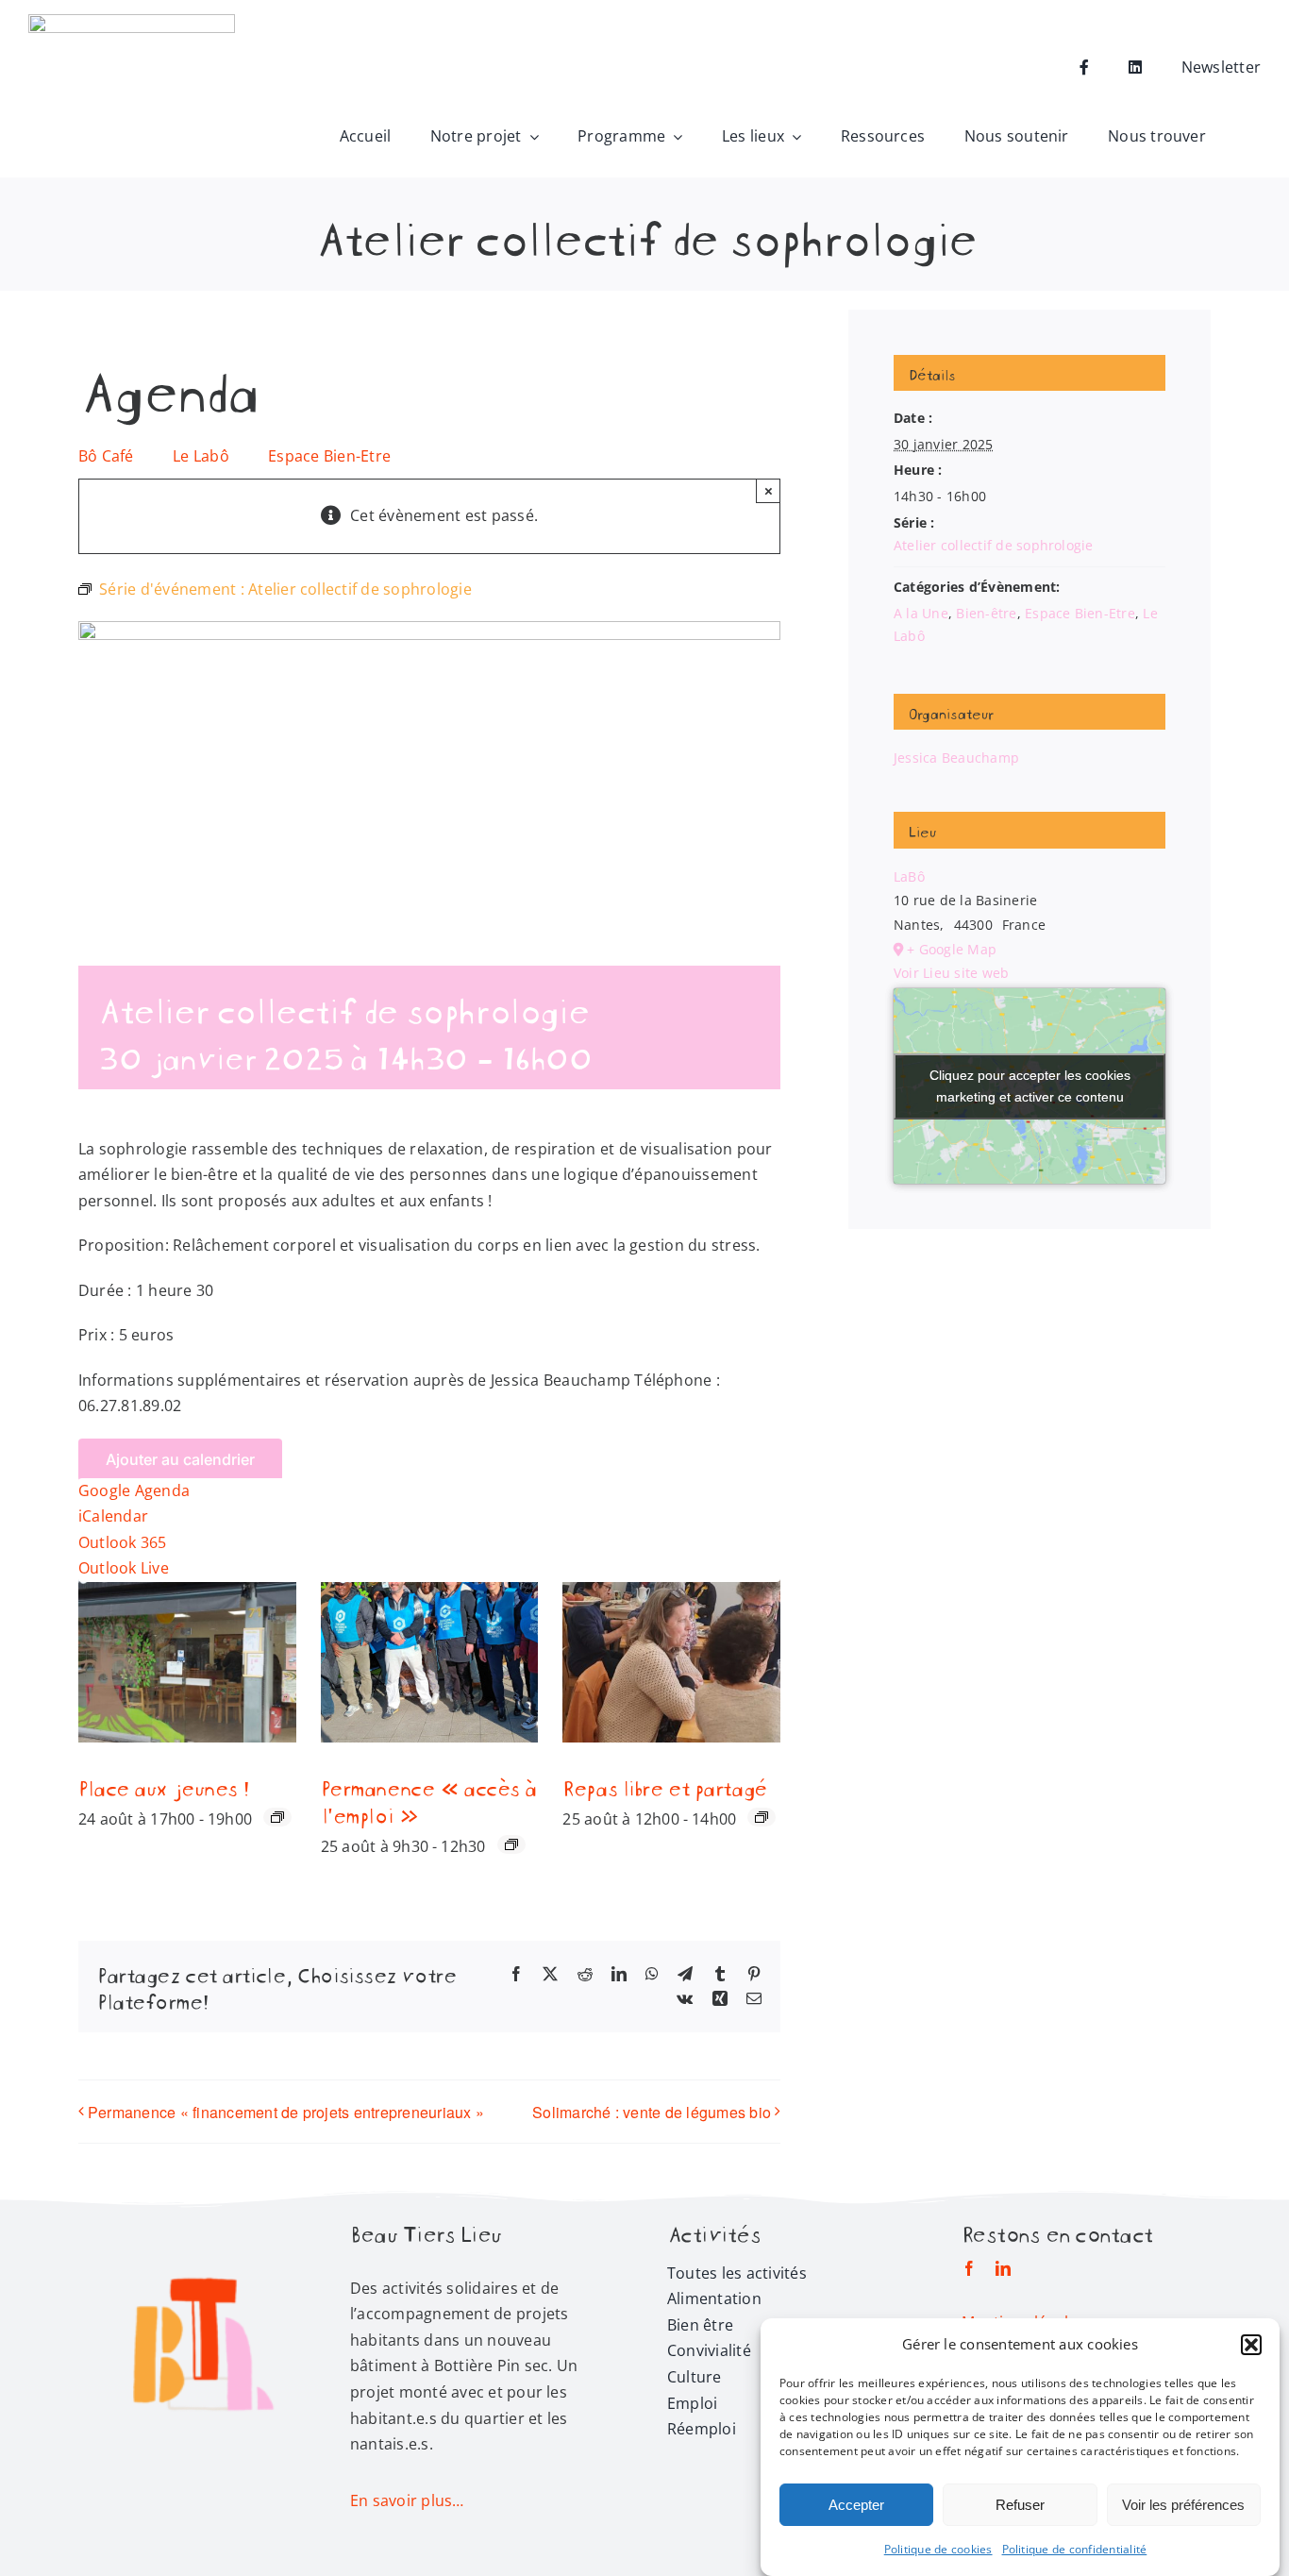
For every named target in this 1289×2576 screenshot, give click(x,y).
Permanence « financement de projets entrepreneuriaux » (286, 2112)
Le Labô (201, 456)
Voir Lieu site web (951, 973)
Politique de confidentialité (1075, 2549)
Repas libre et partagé (664, 1786)
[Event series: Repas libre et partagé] (762, 1817)
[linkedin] (1003, 2268)
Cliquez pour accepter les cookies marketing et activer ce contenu (1030, 1086)
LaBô (909, 876)
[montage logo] (132, 22)
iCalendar (113, 1516)
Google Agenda (134, 1490)
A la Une (921, 613)
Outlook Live (124, 1568)
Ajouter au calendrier (180, 1460)
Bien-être (986, 613)
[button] (1251, 2345)
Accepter (856, 2505)
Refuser (1020, 2505)
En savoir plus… (407, 2500)
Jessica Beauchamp (956, 758)
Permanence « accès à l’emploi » (428, 1800)
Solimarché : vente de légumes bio (652, 2112)
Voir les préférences (1183, 2505)
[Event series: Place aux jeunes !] (277, 1817)
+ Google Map (952, 949)
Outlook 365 (123, 1542)
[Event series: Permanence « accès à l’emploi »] (511, 1844)
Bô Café (106, 456)
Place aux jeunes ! (163, 1786)
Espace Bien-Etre (329, 456)
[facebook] (969, 2268)
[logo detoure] (203, 2231)
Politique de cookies (938, 2549)
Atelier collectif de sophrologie (994, 545)
